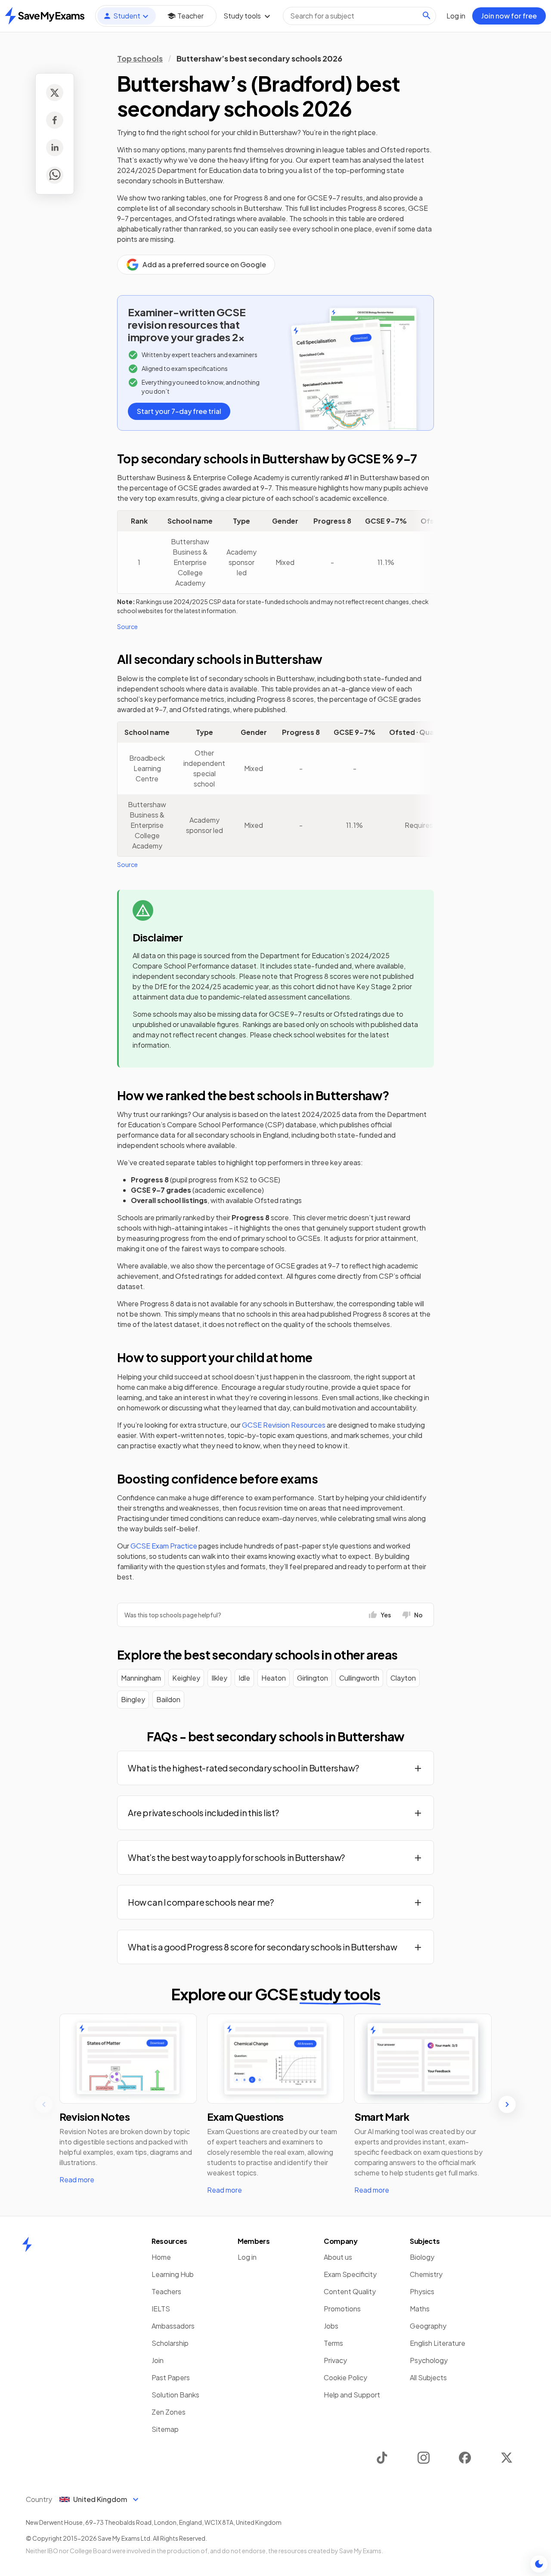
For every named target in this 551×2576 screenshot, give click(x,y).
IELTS (161, 2309)
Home (161, 2257)
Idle (244, 1678)
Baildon (168, 1699)
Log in (247, 2257)
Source (127, 626)
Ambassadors (173, 2326)
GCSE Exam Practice (164, 1546)
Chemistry (426, 2274)
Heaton (274, 1678)
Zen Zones (169, 2412)
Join (158, 2360)
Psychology (429, 2360)
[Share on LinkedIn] (55, 148)
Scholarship (170, 2343)
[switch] (539, 2564)
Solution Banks (175, 2395)
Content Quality (350, 2291)
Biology (422, 2257)
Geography (428, 2326)
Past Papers (171, 2377)
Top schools (140, 58)
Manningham (141, 1678)
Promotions (342, 2309)
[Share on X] (55, 93)
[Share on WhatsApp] (55, 175)
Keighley (186, 1678)
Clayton (403, 1678)
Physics (422, 2291)
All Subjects (428, 2377)
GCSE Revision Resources (284, 1425)
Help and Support (352, 2395)
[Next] (507, 2104)
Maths (420, 2309)
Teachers (166, 2291)
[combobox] (359, 16)
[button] (275, 1768)
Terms (333, 2343)
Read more (77, 2180)
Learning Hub (173, 2274)
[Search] (427, 15)
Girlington (313, 1678)
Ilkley (219, 1678)
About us (338, 2257)
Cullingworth (359, 1678)
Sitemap (165, 2429)
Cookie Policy (345, 2377)
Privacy (335, 2360)
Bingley (133, 1699)
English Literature (438, 2343)
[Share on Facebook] (55, 120)
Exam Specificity (350, 2274)
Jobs (331, 2326)
